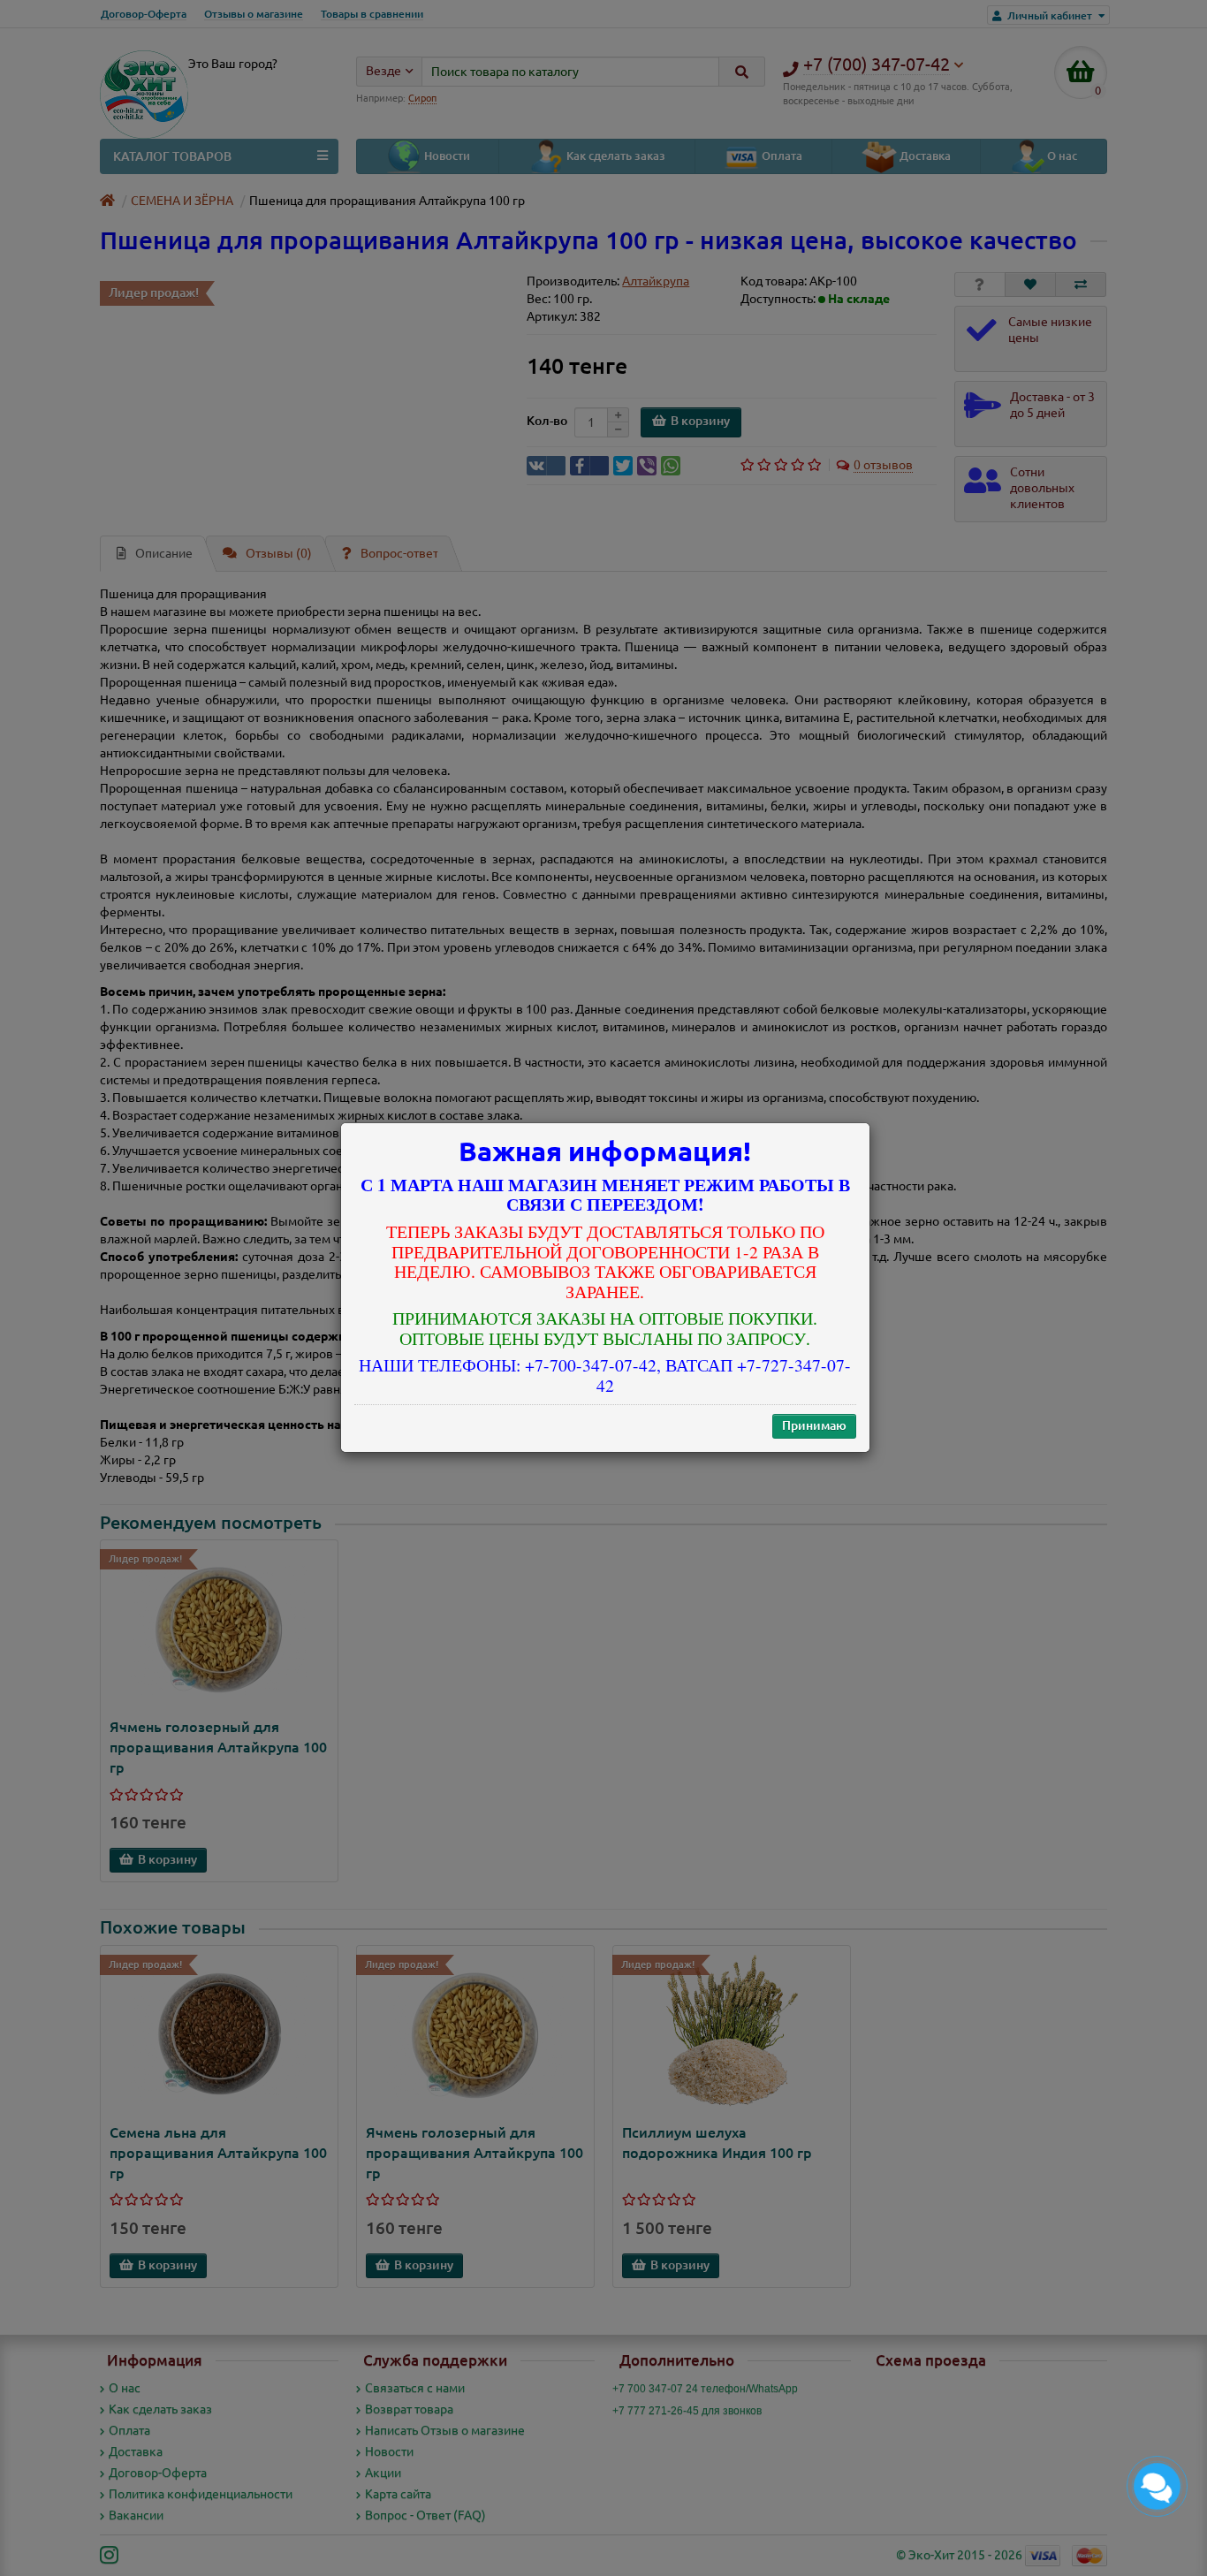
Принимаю (814, 1426)
